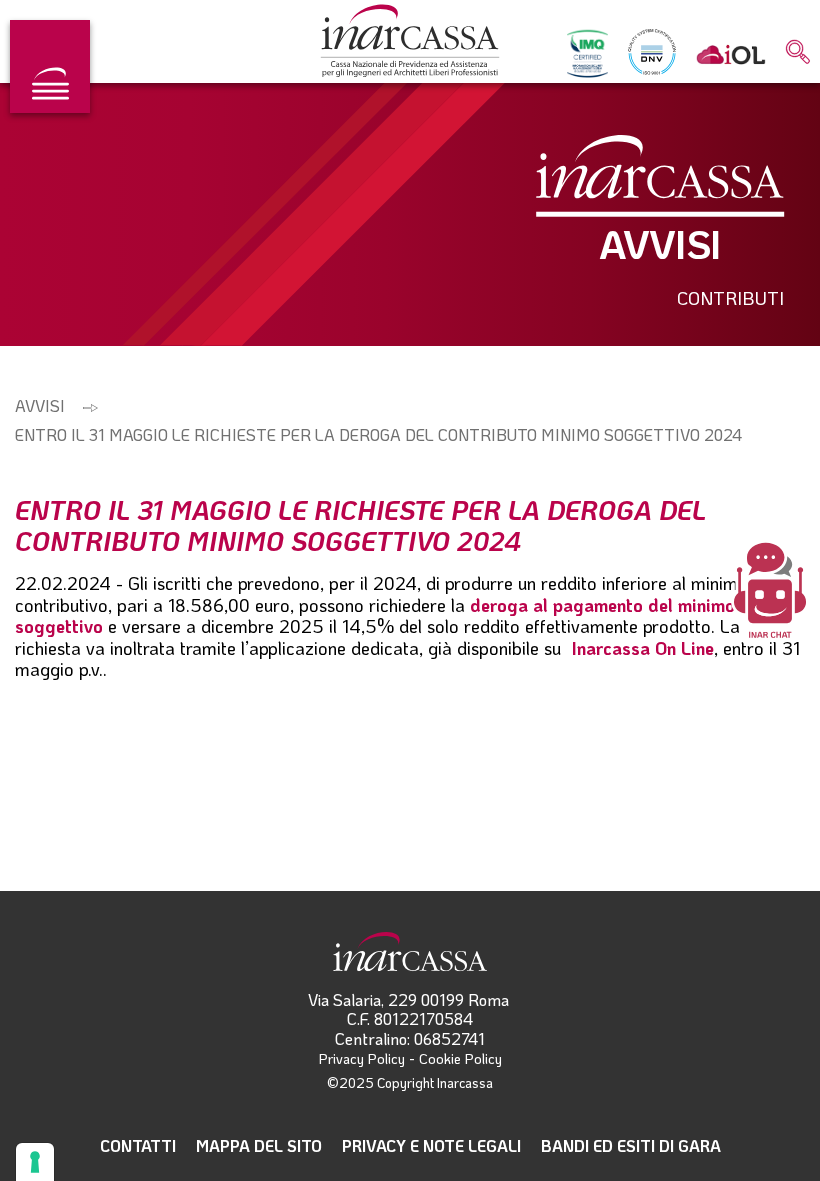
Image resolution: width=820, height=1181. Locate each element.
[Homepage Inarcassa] (410, 42)
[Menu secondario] (50, 66)
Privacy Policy (362, 1058)
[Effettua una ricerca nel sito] (798, 53)
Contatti (138, 1145)
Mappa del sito (259, 1145)
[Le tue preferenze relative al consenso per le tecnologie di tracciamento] (35, 1162)
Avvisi (40, 405)
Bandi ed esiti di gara (631, 1145)
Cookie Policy (460, 1058)
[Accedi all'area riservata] (731, 53)
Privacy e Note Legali (431, 1145)
